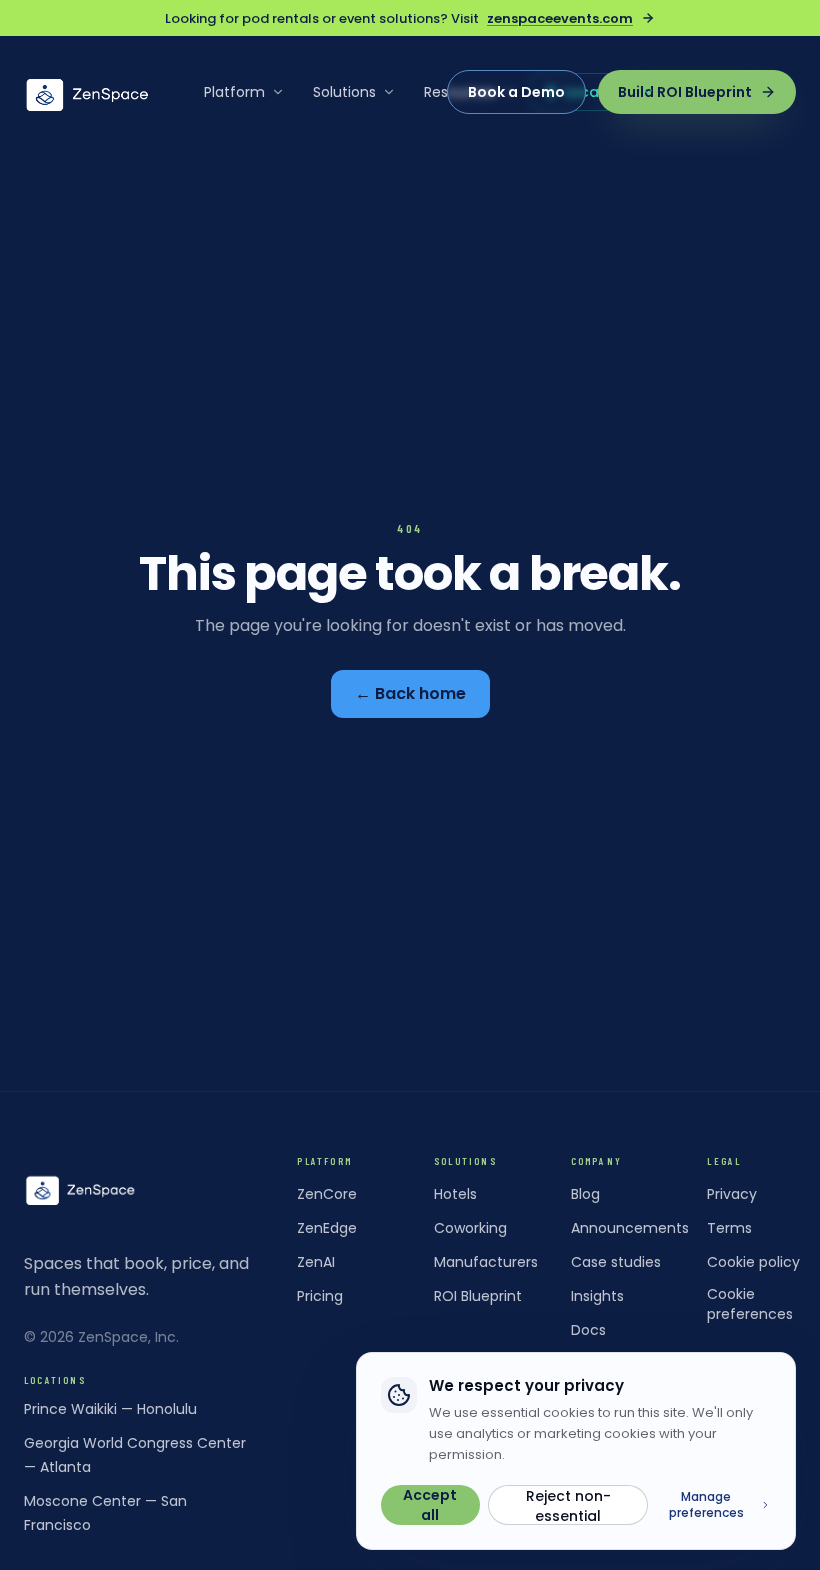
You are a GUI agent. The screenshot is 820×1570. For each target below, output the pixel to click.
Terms (729, 1228)
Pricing (320, 1296)
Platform (234, 92)
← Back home (410, 693)
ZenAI (316, 1262)
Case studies (616, 1262)
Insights (597, 1296)
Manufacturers (486, 1262)
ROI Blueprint (478, 1296)
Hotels (455, 1194)
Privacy (732, 1194)
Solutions (344, 92)
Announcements (630, 1228)
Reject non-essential (568, 1505)
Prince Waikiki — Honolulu (110, 1409)
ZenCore (327, 1194)
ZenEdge (327, 1228)
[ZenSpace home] (88, 92)
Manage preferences (706, 1505)
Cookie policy (753, 1262)
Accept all (430, 1505)
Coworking (470, 1228)
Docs (588, 1330)
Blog (585, 1194)
